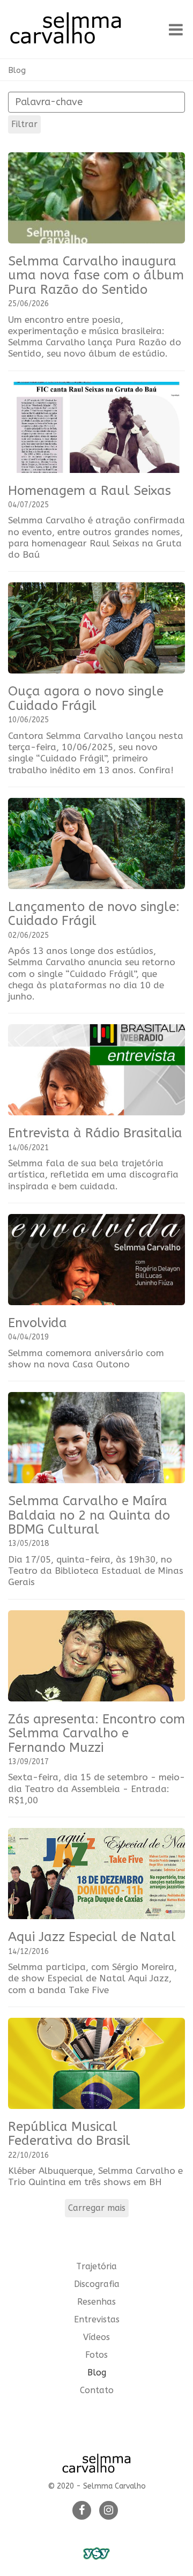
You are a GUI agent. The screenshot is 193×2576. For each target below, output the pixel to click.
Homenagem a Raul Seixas (90, 491)
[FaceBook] (82, 2511)
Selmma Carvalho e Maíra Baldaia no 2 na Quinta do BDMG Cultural (89, 1515)
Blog (17, 70)
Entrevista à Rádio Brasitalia (95, 1133)
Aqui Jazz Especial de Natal (92, 1937)
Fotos (96, 2355)
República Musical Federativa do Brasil (69, 2134)
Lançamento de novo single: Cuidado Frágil (94, 914)
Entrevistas (97, 2319)
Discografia (97, 2284)
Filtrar (24, 124)
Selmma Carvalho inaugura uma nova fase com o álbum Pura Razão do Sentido (96, 275)
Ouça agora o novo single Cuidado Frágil (86, 698)
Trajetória (96, 2266)
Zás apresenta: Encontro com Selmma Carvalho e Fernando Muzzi (96, 1733)
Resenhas (96, 2302)
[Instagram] (109, 2511)
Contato (97, 2390)
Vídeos (96, 2337)
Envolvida (38, 1323)
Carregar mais (97, 2208)
